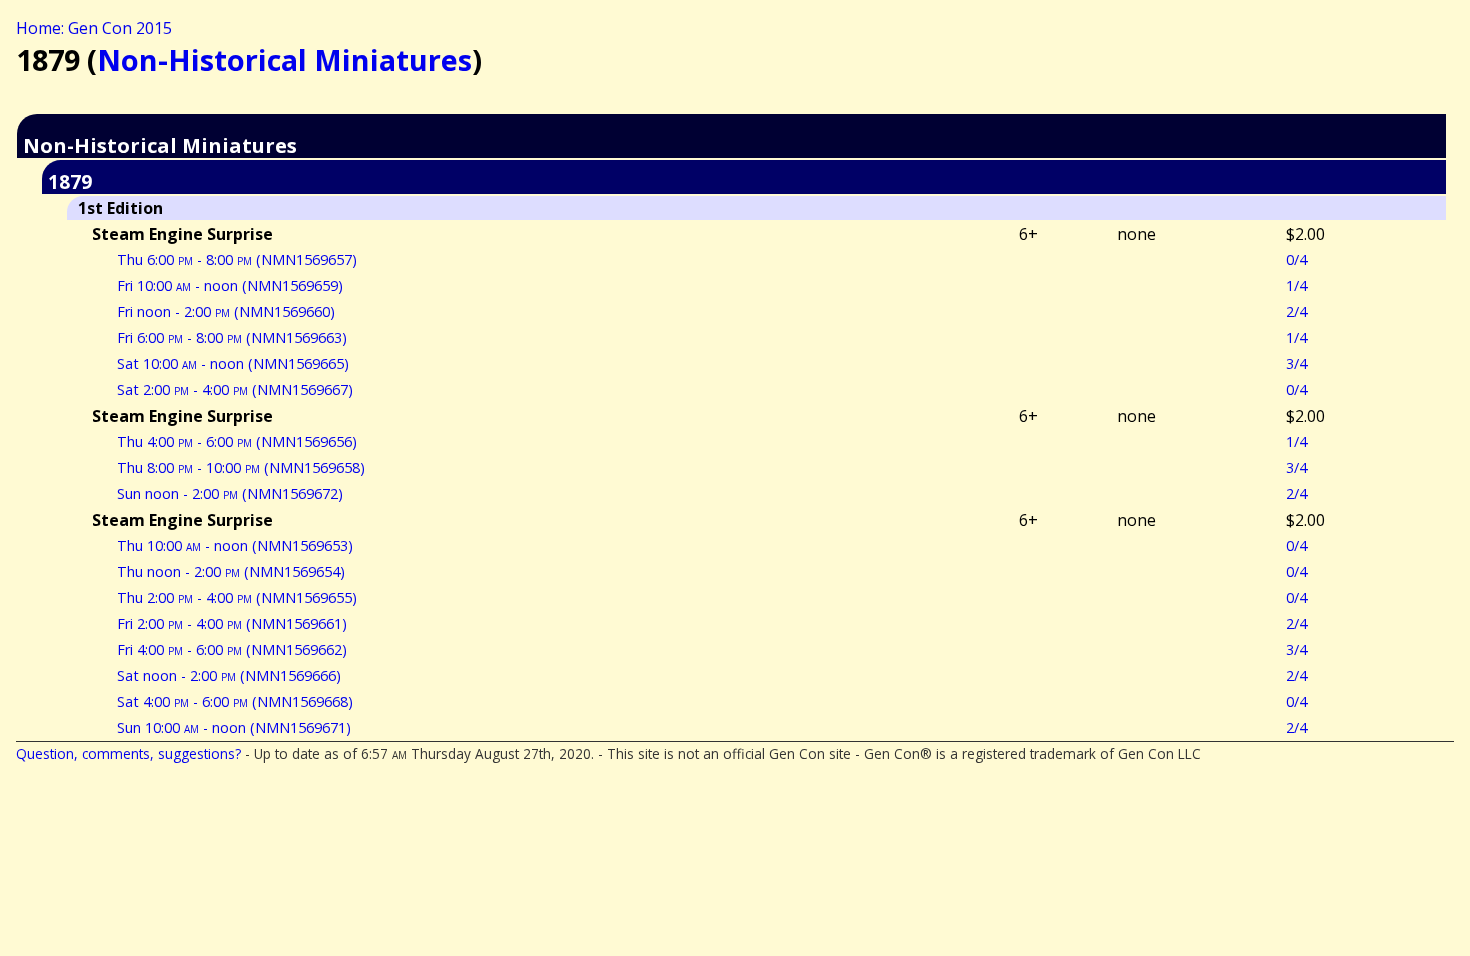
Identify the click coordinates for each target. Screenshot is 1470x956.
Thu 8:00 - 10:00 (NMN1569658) (241, 467)
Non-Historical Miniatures (284, 59)
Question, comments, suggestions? (128, 753)
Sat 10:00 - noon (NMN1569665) (233, 363)
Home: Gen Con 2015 (94, 28)
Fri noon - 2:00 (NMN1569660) (226, 311)
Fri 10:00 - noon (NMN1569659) (230, 285)
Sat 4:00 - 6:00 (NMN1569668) (235, 701)
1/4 (1296, 285)
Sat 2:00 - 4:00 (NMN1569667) (235, 389)
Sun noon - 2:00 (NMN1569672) (230, 493)
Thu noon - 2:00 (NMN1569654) (231, 571)
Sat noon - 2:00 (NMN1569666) (229, 675)
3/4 (1296, 363)
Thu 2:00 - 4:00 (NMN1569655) (237, 597)
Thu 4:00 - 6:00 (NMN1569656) (237, 441)
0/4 (1296, 259)
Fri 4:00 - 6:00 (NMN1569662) (232, 649)
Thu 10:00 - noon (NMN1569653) (235, 545)
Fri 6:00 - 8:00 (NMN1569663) (232, 337)
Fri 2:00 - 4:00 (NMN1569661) (232, 623)
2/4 (1296, 311)
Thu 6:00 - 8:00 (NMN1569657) (237, 259)
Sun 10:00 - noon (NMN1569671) (234, 727)
